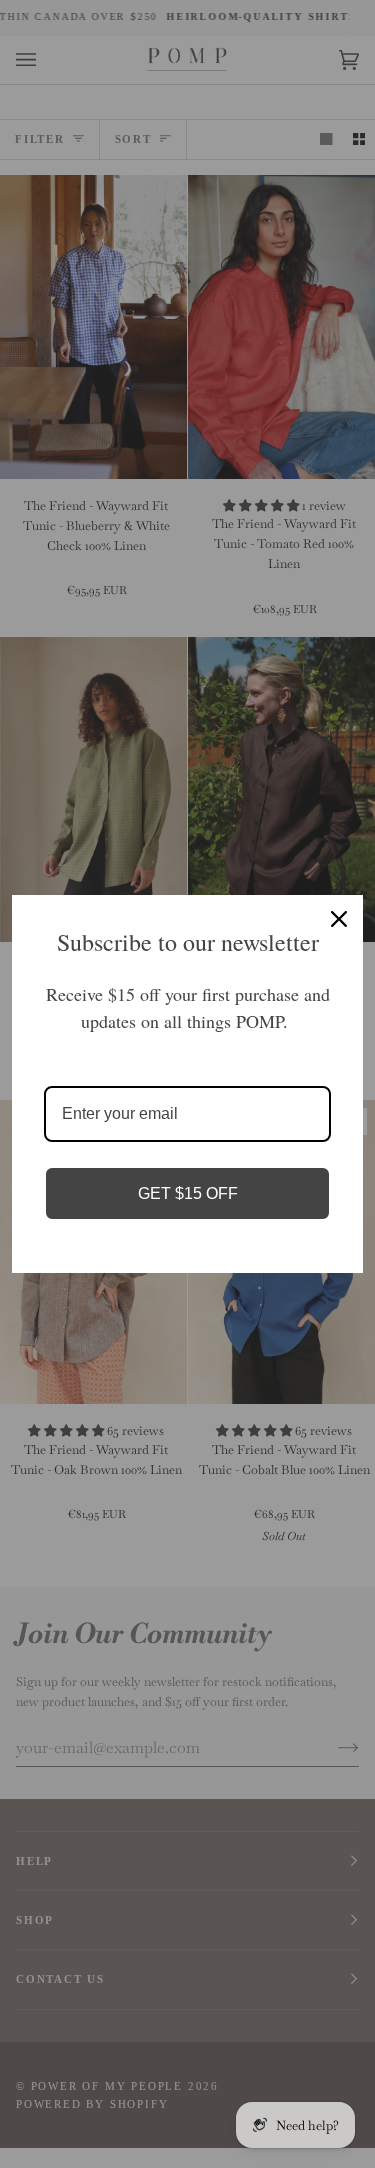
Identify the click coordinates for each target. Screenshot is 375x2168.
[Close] (339, 919)
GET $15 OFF (188, 1193)
